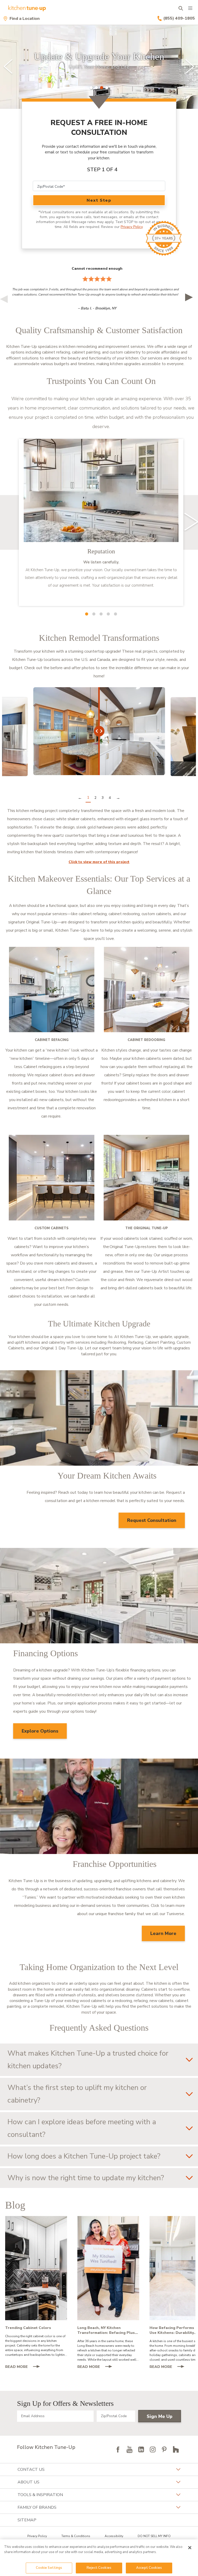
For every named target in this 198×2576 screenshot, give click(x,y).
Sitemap (27, 2520)
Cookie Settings (49, 2568)
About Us (28, 2482)
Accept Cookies (149, 2568)
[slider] (99, 67)
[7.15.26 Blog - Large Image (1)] (108, 2268)
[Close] (190, 2548)
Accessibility (114, 2536)
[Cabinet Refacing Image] (52, 990)
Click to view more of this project (99, 862)
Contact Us (31, 2470)
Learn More (163, 1933)
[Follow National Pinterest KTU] (164, 2449)
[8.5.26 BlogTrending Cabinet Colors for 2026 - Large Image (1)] (36, 2268)
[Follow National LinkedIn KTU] (141, 2449)
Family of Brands (37, 2507)
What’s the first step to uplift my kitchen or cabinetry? (77, 2094)
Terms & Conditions (76, 2536)
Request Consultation (152, 1520)
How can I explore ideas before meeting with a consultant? (82, 2128)
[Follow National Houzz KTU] (176, 2449)
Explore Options (40, 1731)
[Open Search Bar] (181, 8)
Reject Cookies (99, 2568)
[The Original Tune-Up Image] (146, 1178)
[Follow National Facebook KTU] (118, 2449)
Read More (25, 2367)
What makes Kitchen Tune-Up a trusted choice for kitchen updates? (88, 2060)
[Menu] (190, 8)
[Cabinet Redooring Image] (146, 990)
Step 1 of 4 (102, 170)
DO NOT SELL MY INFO (154, 2536)
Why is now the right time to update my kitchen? (86, 2178)
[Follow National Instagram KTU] (153, 2449)
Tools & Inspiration (40, 2495)
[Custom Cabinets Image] (52, 1178)
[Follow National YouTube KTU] (129, 2449)
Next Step (99, 200)
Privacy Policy (132, 227)
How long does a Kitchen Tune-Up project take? (84, 2156)
